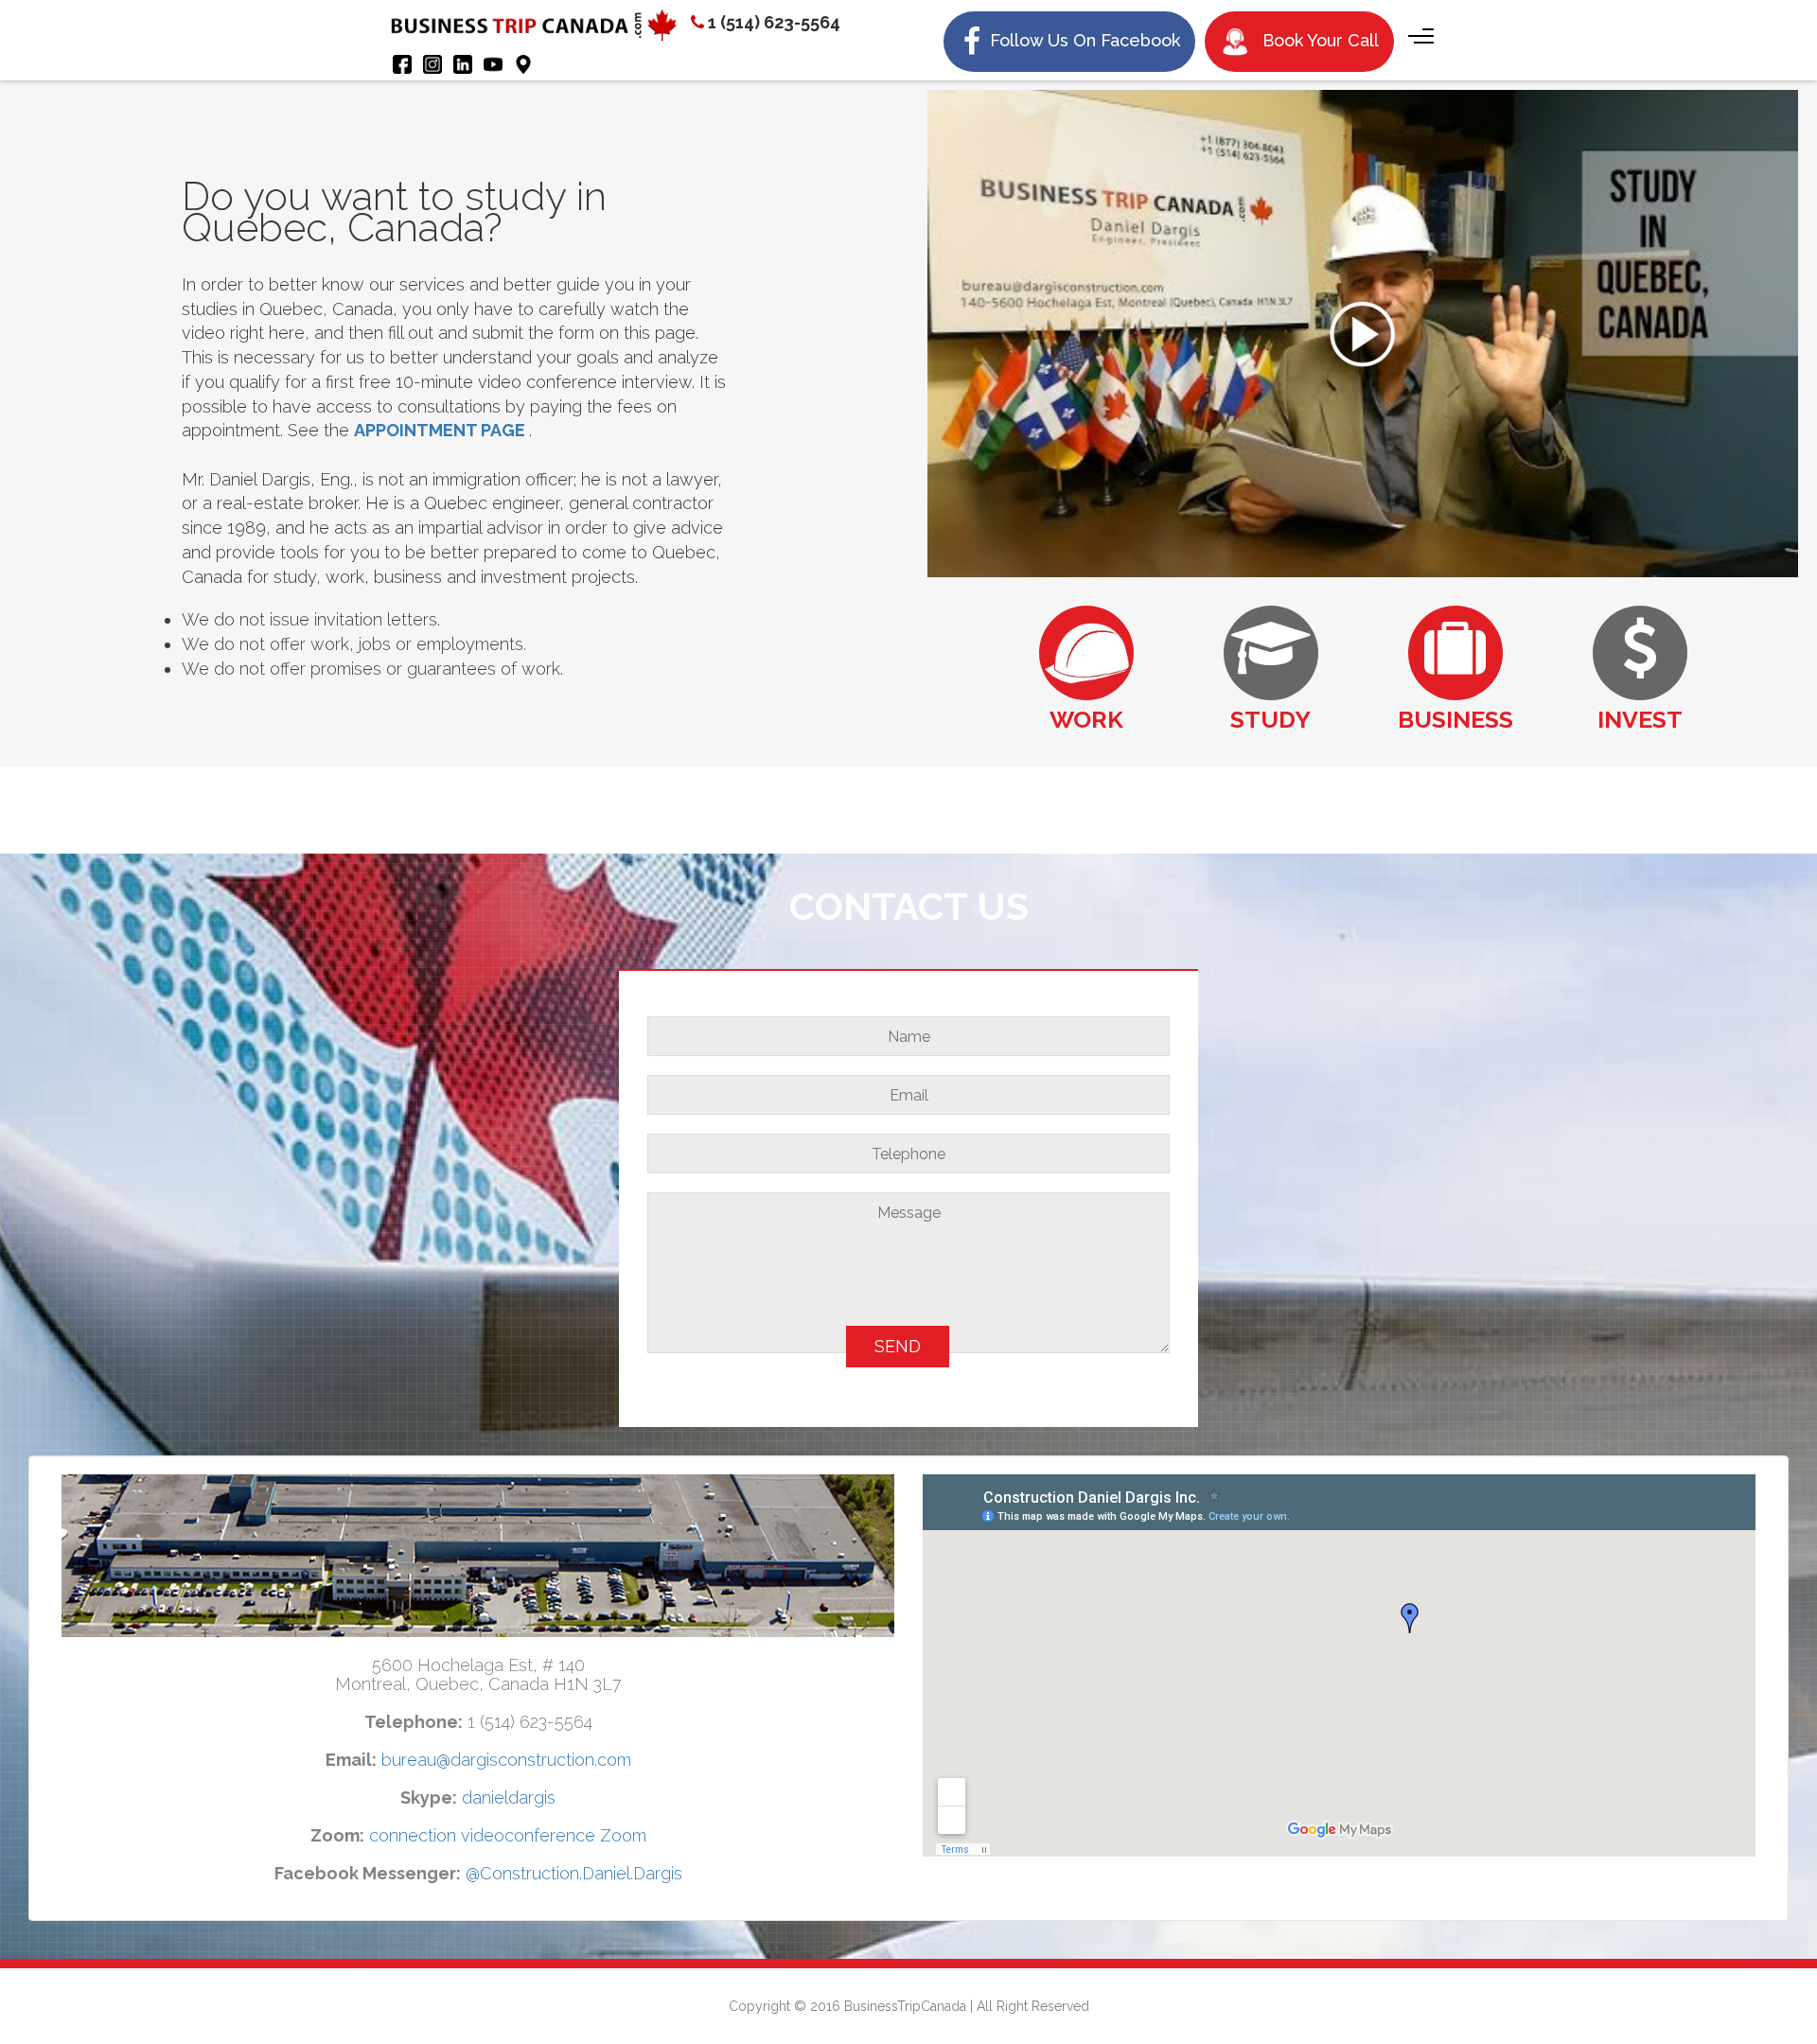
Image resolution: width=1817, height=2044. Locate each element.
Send (898, 1346)
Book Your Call (1318, 40)
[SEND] (908, 1367)
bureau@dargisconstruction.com (506, 1760)
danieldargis (509, 1797)
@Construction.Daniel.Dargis (574, 1873)
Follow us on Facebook (1083, 40)
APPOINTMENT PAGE (440, 430)
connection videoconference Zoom (508, 1835)
